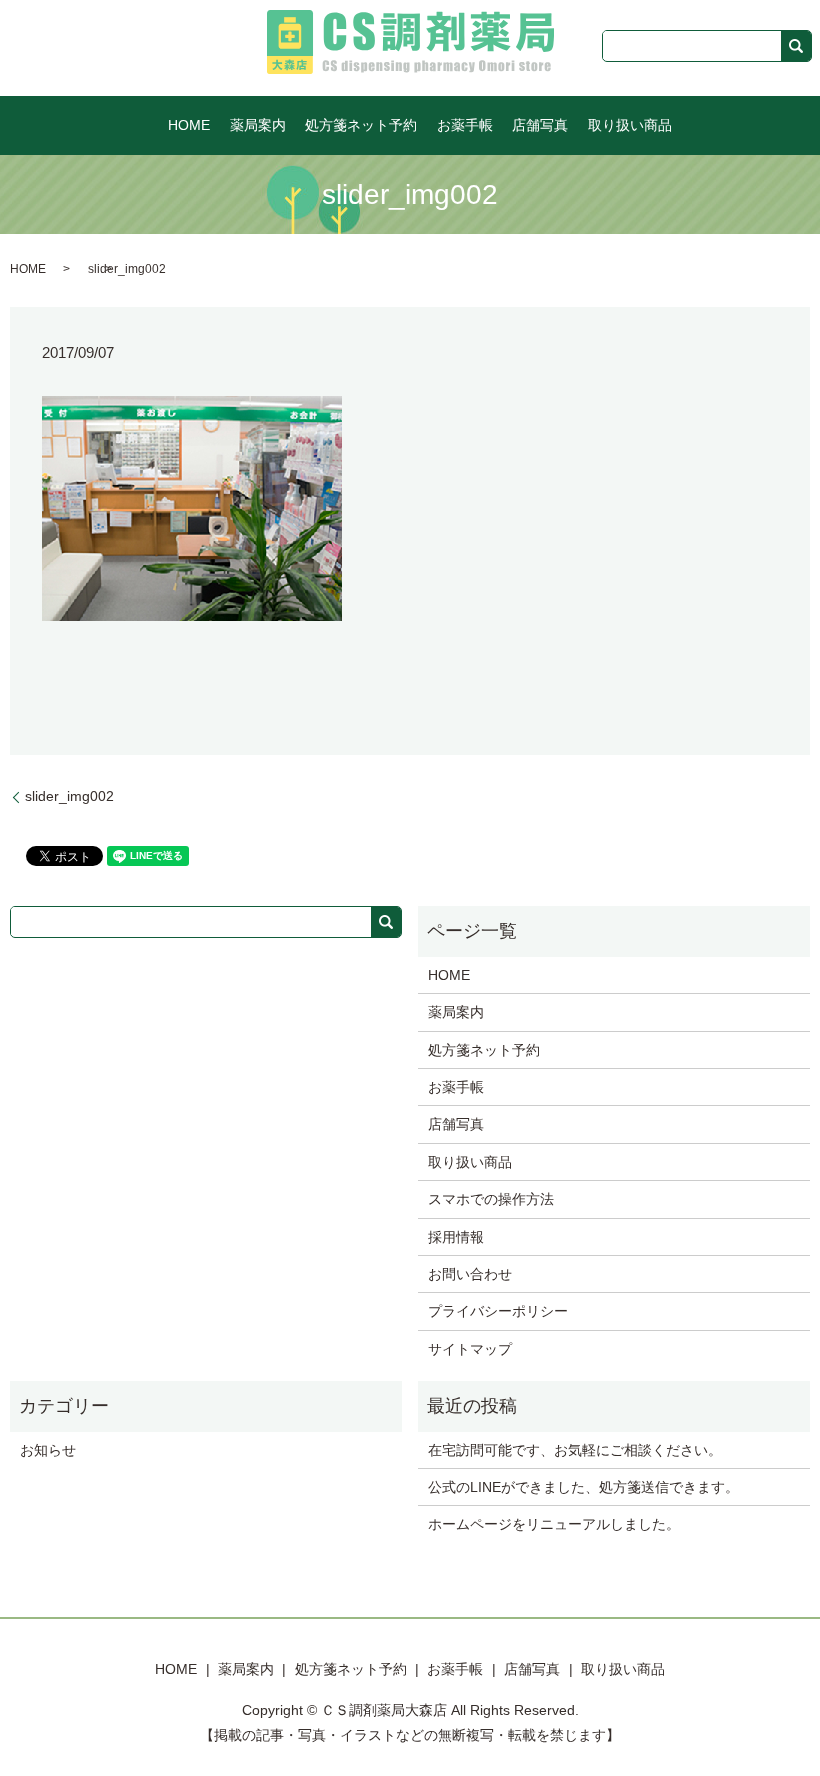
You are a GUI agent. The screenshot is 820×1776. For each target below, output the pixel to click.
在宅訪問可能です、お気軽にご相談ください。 (575, 1450)
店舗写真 (540, 125)
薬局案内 (258, 125)
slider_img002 (69, 796)
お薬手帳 (465, 125)
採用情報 (456, 1237)
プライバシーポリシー (498, 1311)
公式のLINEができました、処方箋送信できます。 (583, 1487)
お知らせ (48, 1450)
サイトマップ (470, 1349)
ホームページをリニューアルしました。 (554, 1524)
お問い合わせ (470, 1274)
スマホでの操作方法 (491, 1199)
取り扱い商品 (630, 125)
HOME (189, 125)
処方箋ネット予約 (361, 125)
